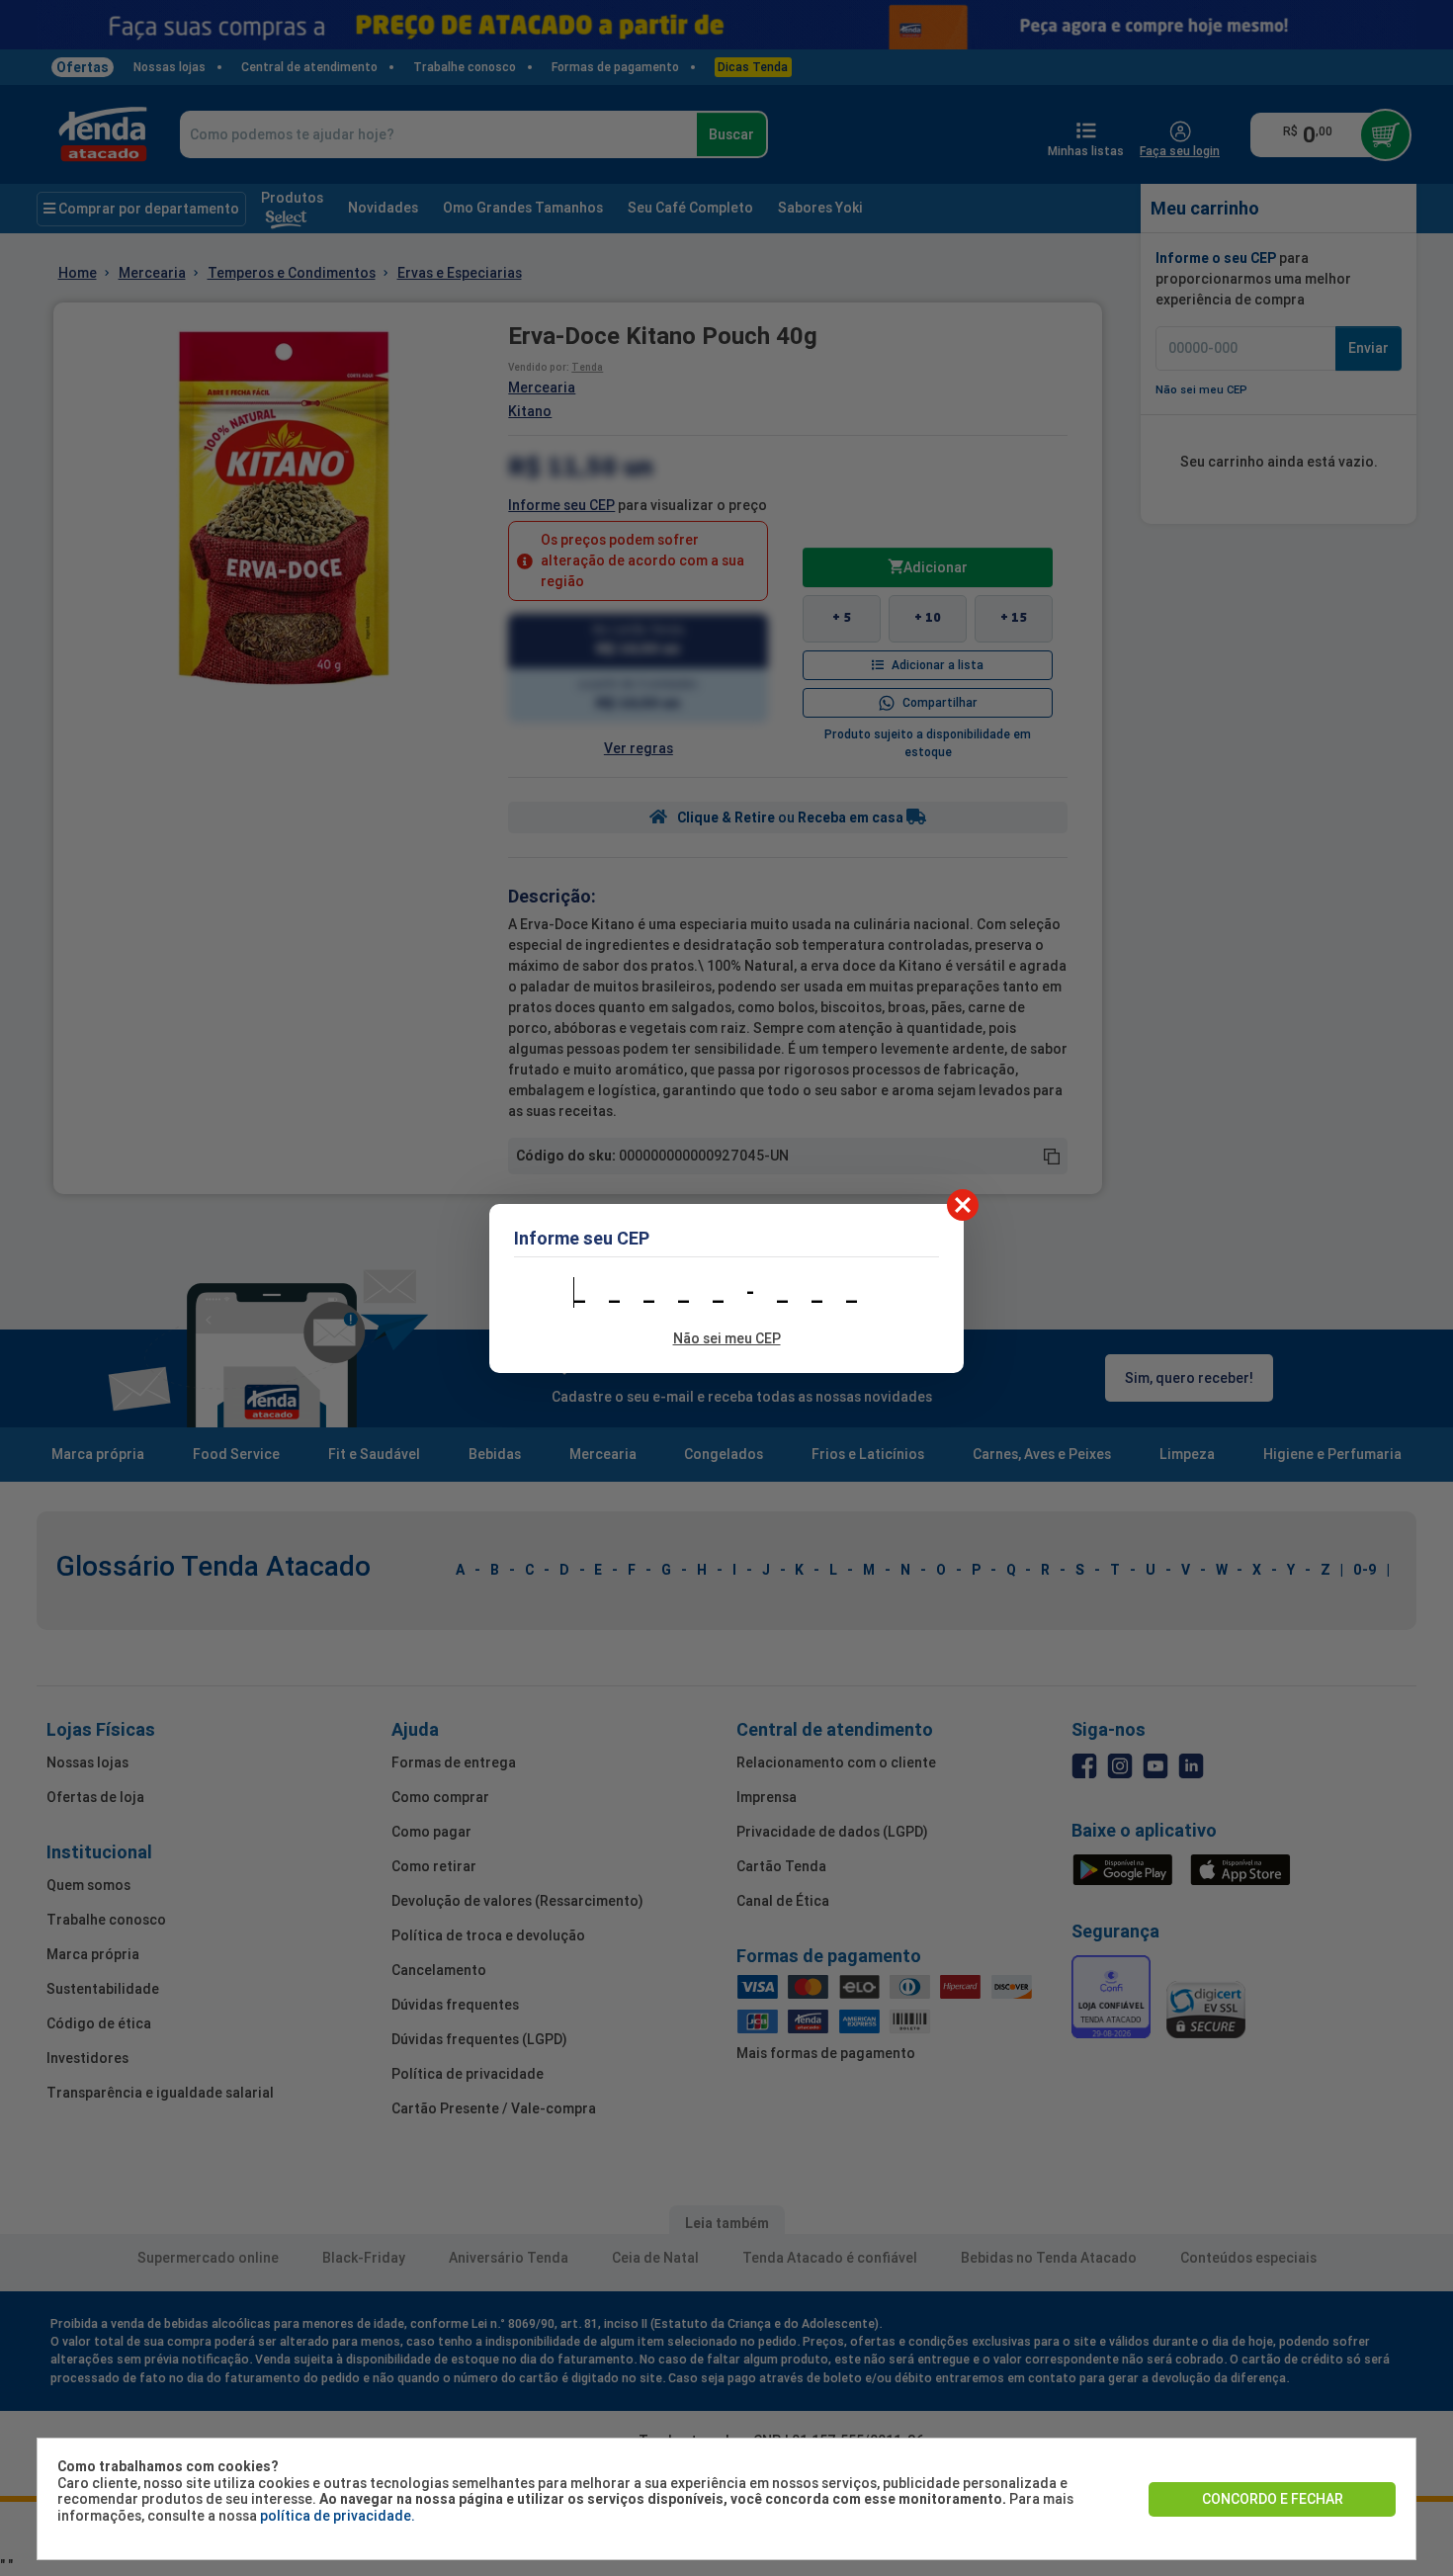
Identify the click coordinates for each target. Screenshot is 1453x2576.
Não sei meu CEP (727, 1338)
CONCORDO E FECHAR (1273, 2499)
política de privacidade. (338, 2516)
